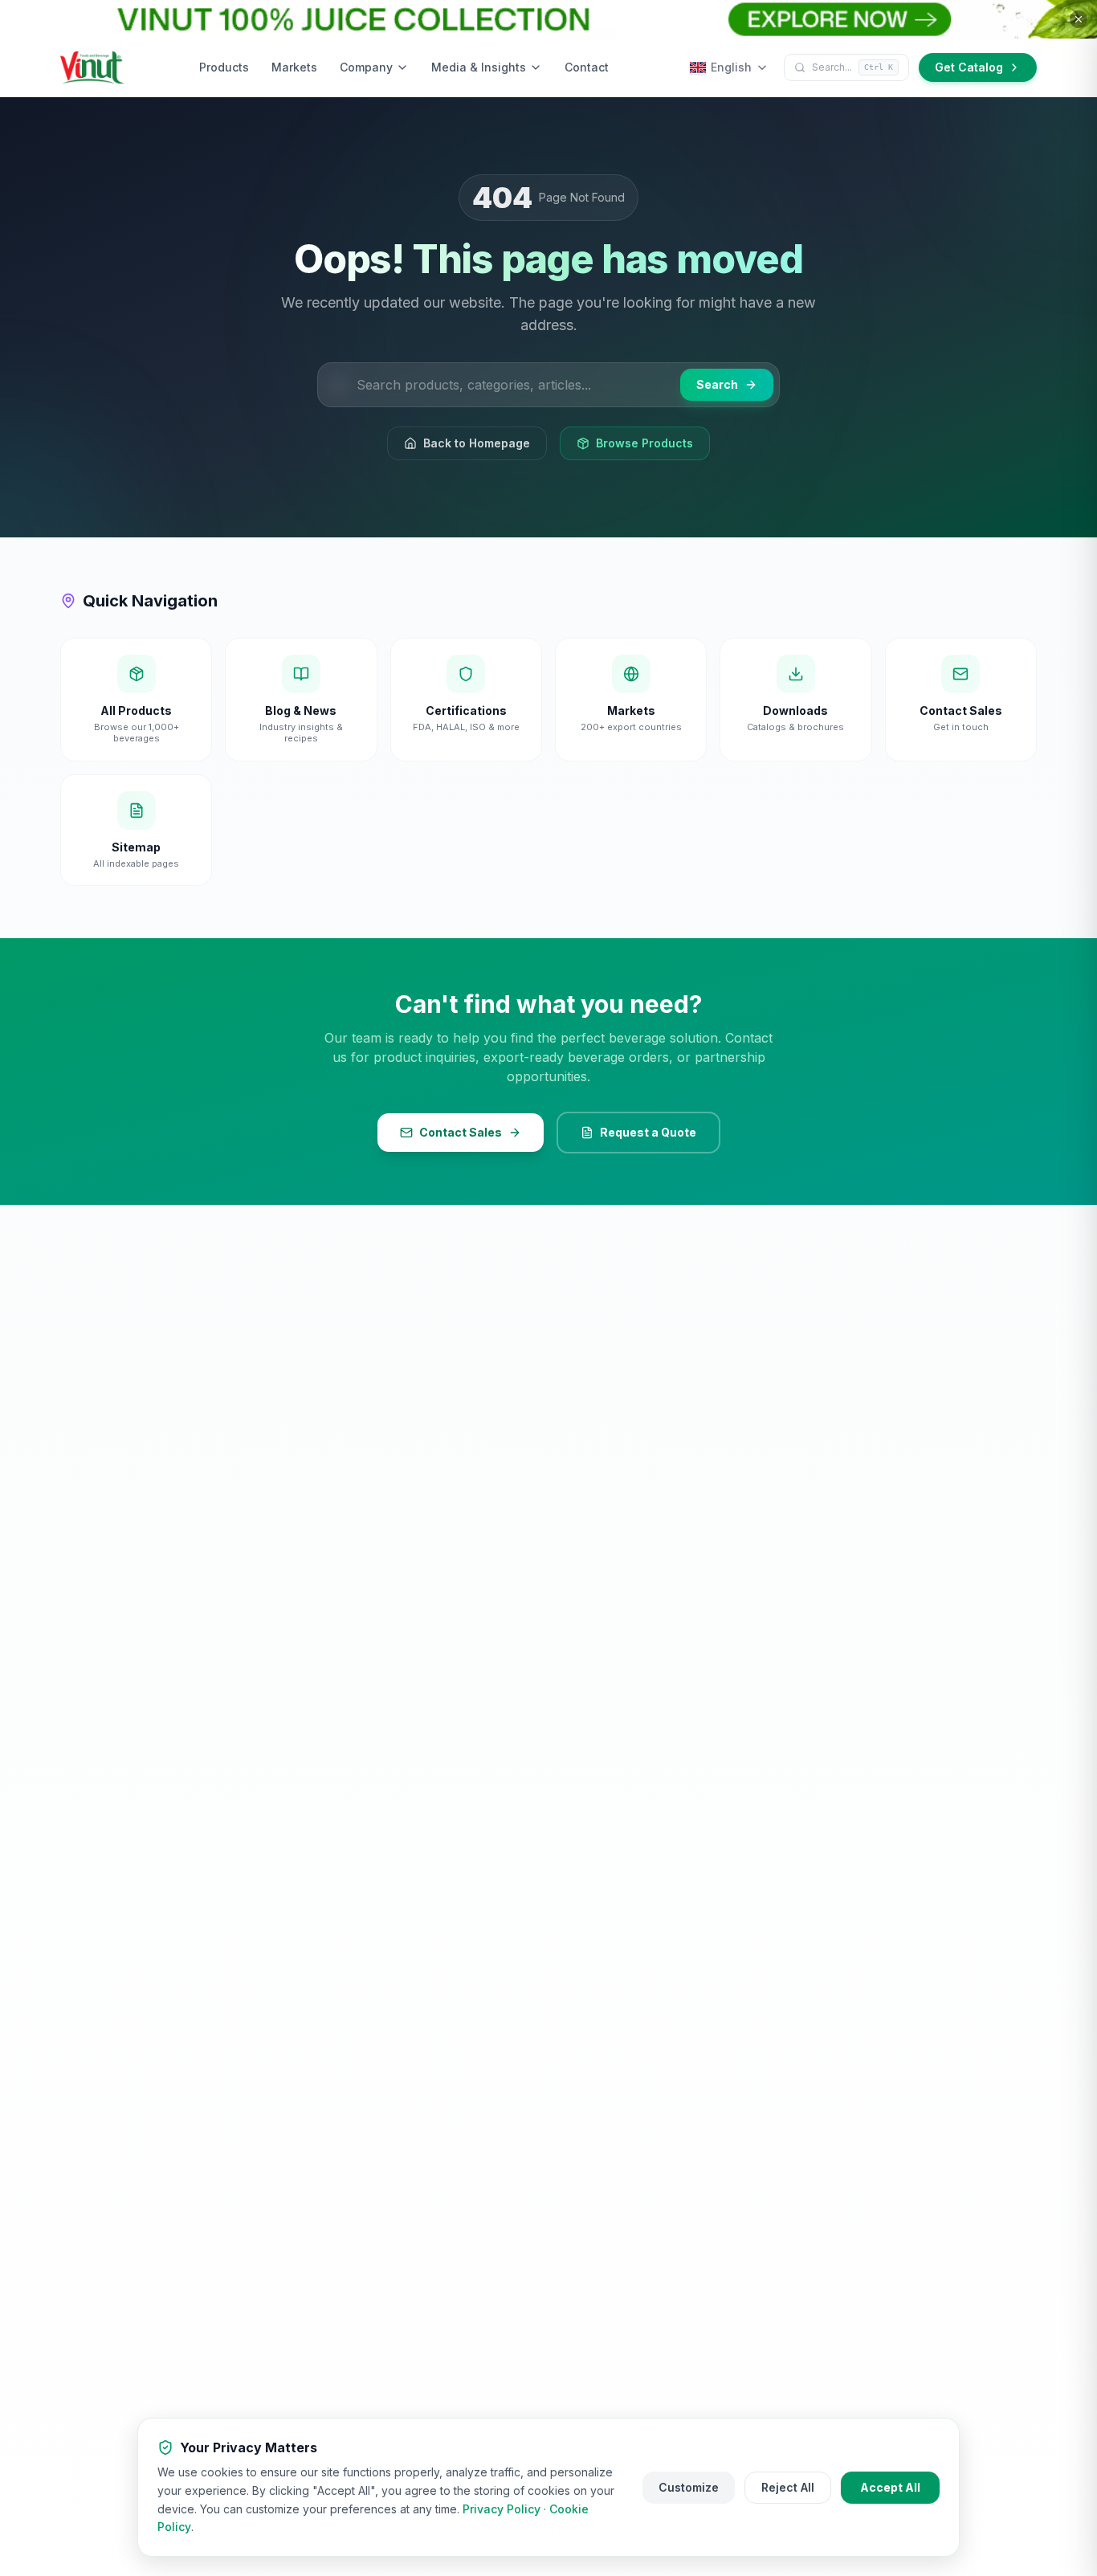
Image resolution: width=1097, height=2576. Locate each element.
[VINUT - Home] (92, 67)
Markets (294, 67)
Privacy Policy (502, 2509)
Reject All (788, 2487)
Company (366, 67)
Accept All (890, 2487)
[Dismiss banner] (1079, 19)
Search (717, 384)
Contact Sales (461, 1132)
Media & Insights (479, 67)
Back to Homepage (477, 443)
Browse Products (644, 443)
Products (224, 67)
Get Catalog (969, 67)
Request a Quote (648, 1132)
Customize (689, 2487)
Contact (587, 67)
